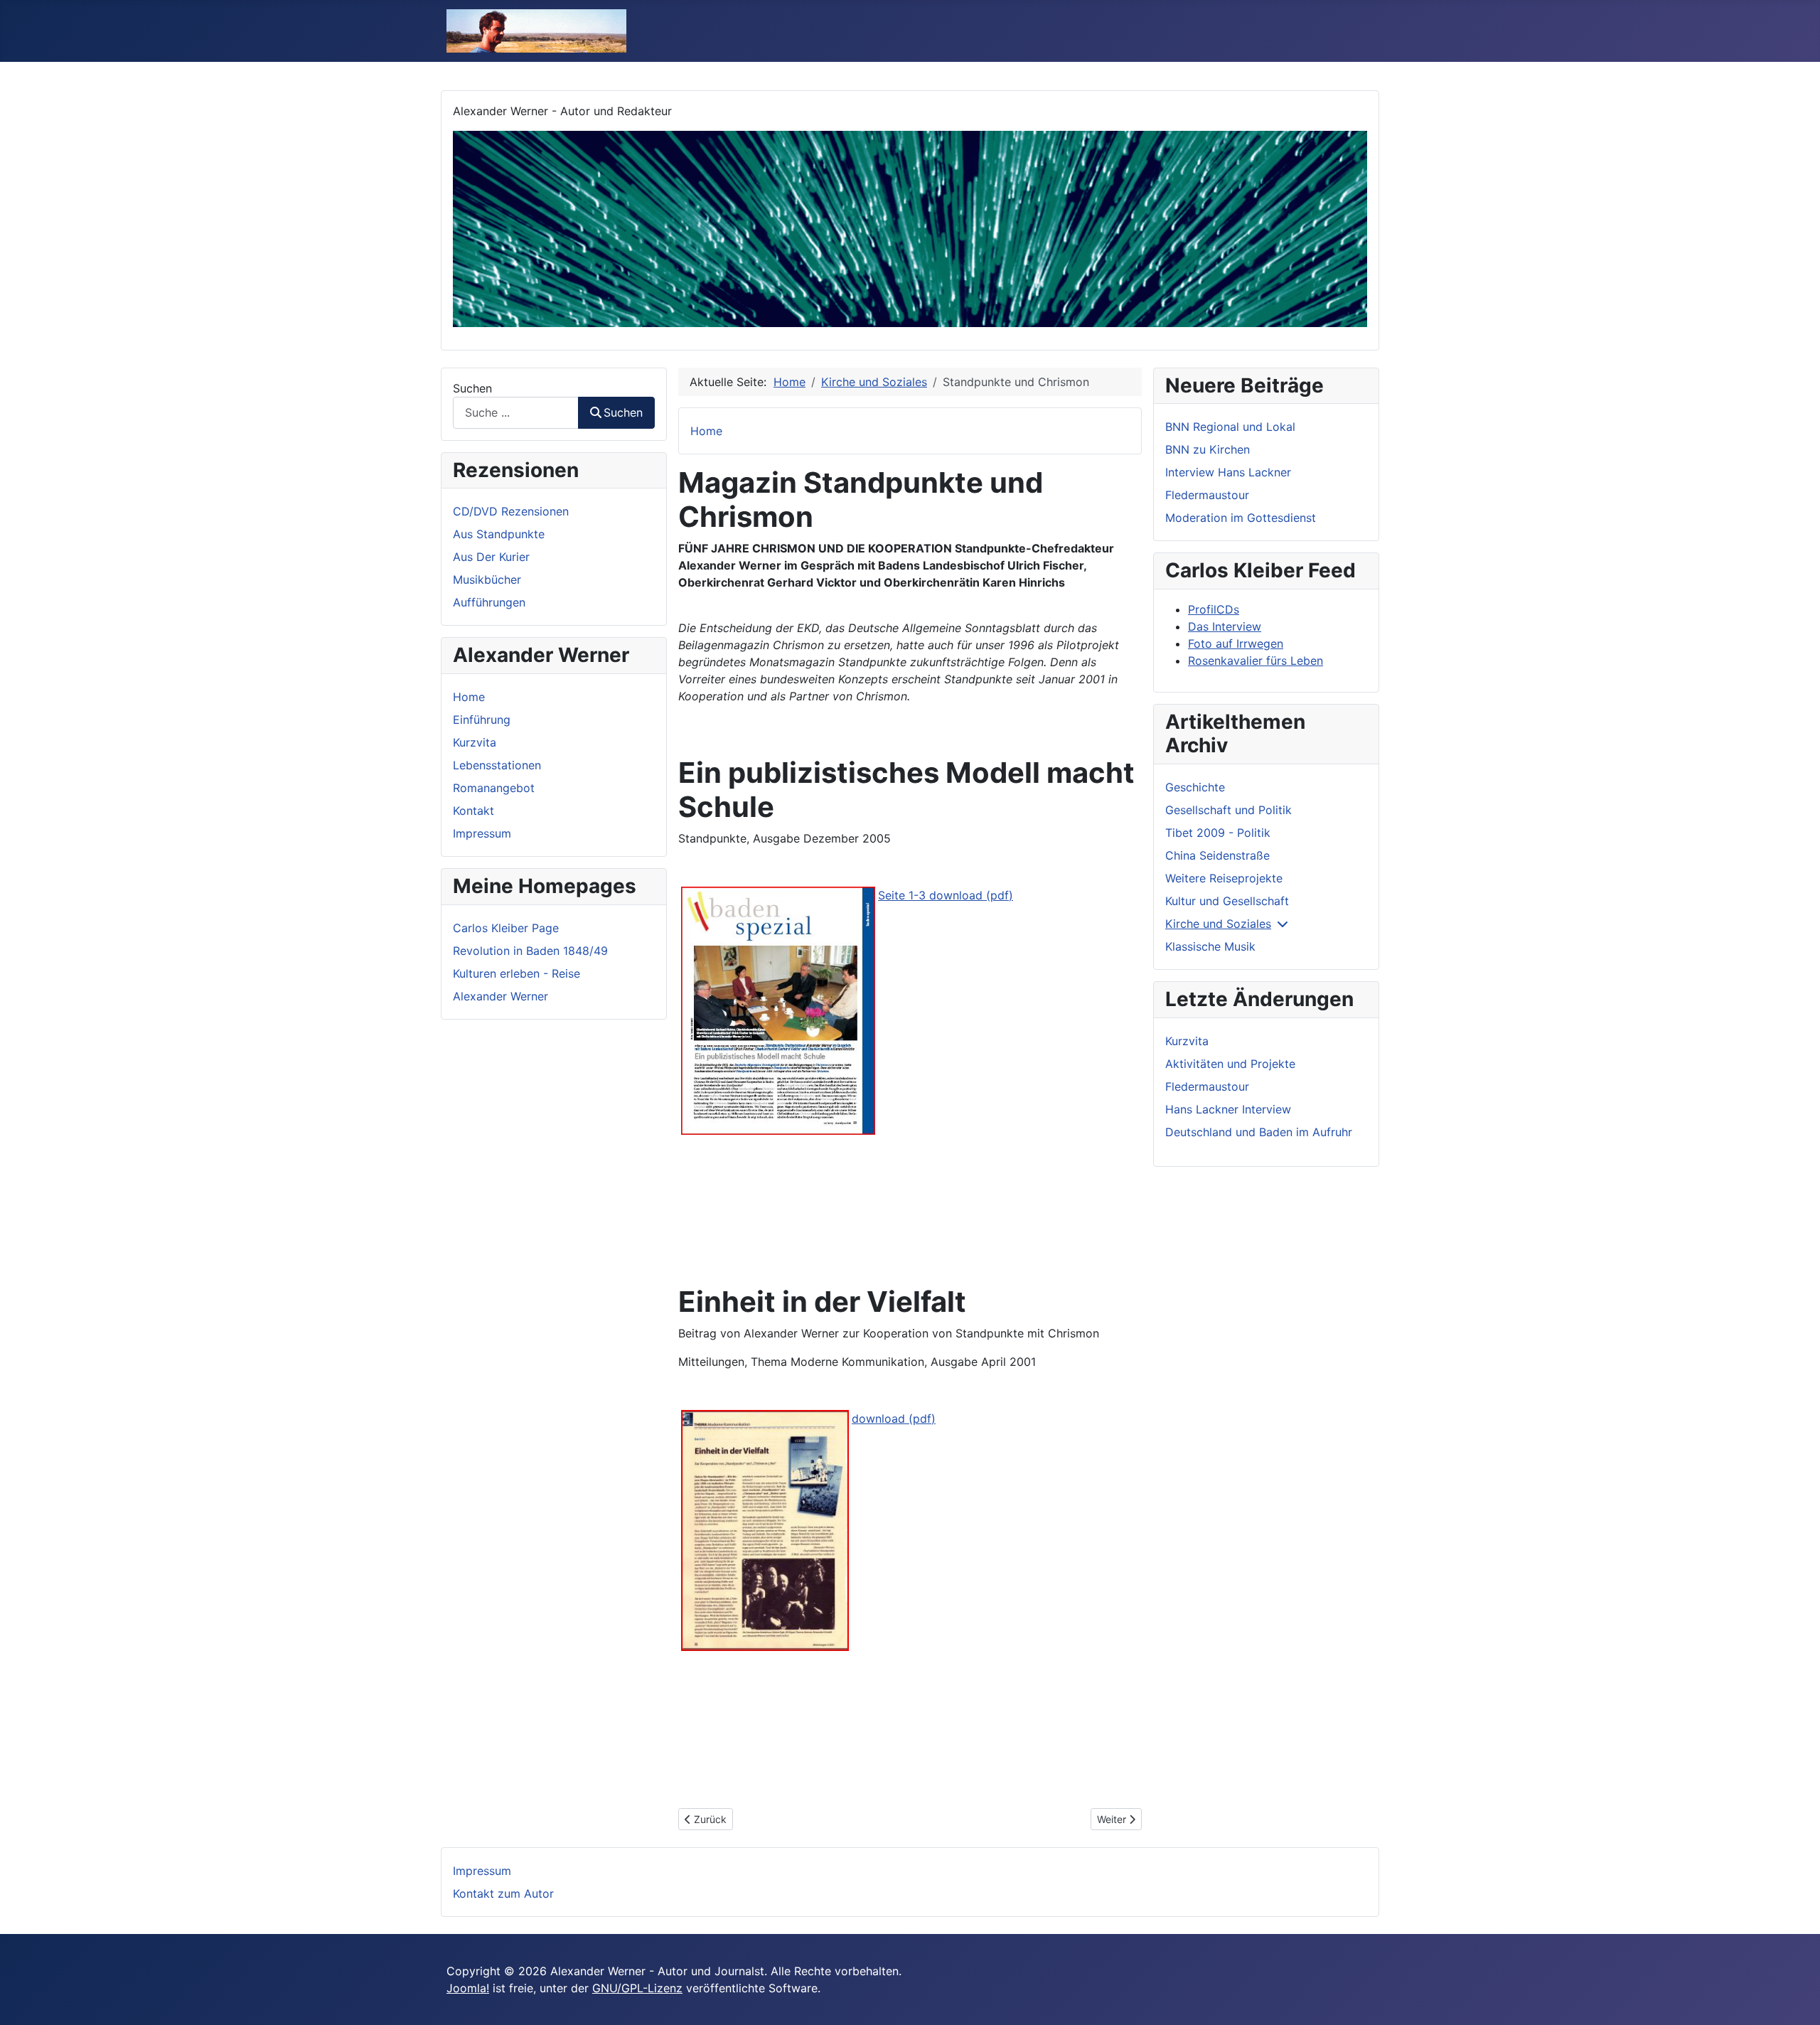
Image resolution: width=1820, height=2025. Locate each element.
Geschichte (1195, 787)
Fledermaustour (1207, 495)
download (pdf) (894, 1418)
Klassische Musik (1210, 946)
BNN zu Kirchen (1208, 449)
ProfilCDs (1214, 609)
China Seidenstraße (1217, 855)
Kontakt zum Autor (503, 1893)
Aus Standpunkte (499, 534)
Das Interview (1225, 626)
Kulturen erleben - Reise (516, 973)
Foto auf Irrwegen (1236, 643)
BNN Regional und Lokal (1230, 427)
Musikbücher (487, 579)
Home (469, 697)
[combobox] (516, 413)
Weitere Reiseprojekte (1224, 878)
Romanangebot (494, 788)
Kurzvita (475, 742)
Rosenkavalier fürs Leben (1256, 661)
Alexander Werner (500, 996)
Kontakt (473, 811)
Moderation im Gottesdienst (1241, 518)
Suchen (472, 388)
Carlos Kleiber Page (506, 928)
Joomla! (468, 1988)
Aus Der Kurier (491, 557)
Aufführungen (489, 602)
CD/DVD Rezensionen (511, 511)
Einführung (482, 720)
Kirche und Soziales (1218, 924)
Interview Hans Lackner (1228, 472)
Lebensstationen (497, 765)
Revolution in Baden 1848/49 (530, 951)
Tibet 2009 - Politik (1218, 833)
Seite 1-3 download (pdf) (946, 895)
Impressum (482, 833)
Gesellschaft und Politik (1228, 810)
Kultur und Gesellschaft (1227, 901)
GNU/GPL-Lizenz (637, 1988)
